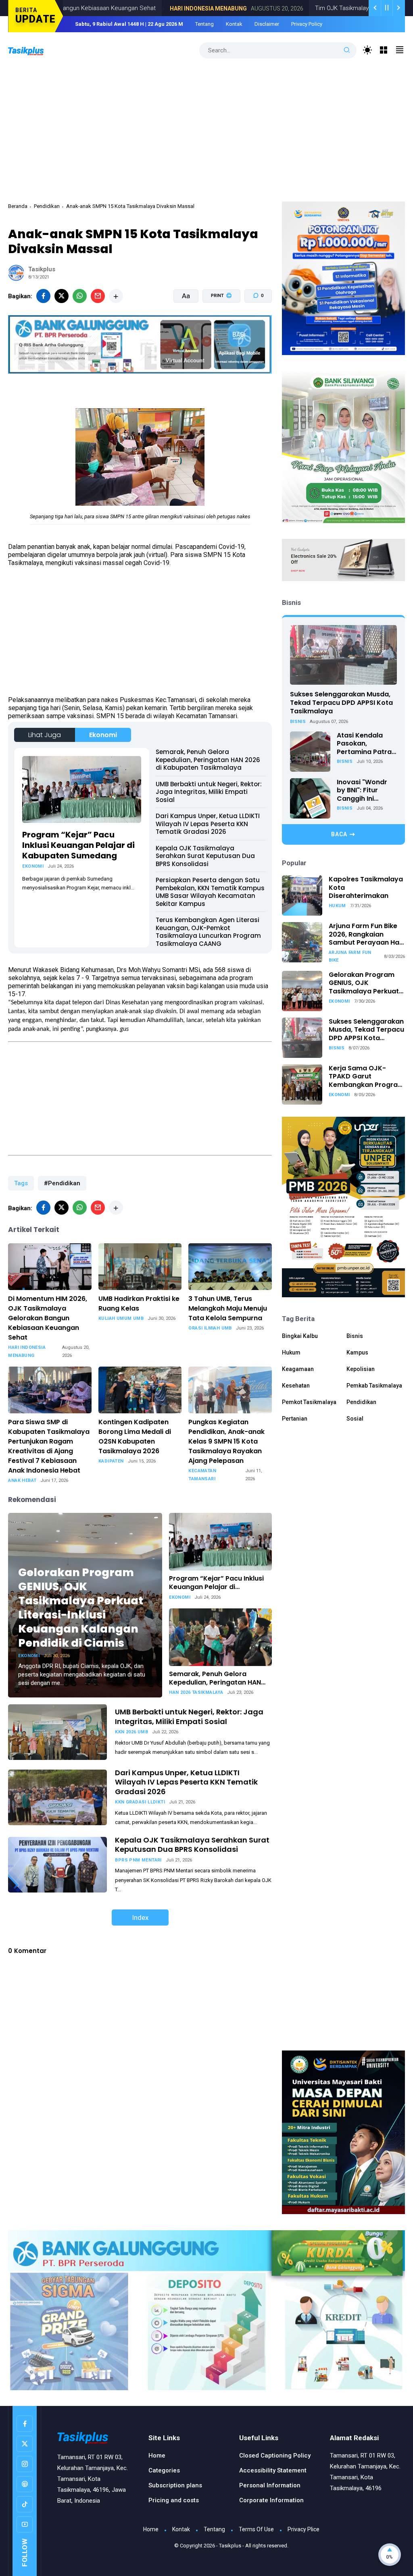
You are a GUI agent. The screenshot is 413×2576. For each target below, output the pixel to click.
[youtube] (25, 2524)
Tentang (204, 24)
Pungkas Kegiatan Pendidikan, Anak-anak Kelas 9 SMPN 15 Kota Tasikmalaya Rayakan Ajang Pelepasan (226, 1441)
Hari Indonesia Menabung (138, 8)
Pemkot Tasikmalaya (309, 1402)
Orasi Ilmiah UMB (210, 1328)
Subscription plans (175, 2485)
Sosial (355, 1419)
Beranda (18, 206)
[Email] (98, 296)
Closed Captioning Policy (275, 2456)
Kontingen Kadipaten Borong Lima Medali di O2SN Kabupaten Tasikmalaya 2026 (135, 1437)
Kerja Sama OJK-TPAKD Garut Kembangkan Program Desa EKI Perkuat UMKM (366, 1077)
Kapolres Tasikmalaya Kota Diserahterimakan (366, 888)
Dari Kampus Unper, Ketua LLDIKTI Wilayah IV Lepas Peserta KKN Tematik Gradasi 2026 (208, 824)
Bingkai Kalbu (300, 1336)
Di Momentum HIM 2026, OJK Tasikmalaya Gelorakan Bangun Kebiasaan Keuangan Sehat (48, 1318)
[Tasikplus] (34, 50)
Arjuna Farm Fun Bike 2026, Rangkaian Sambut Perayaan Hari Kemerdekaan (366, 935)
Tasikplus (230, 2546)
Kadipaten (111, 1461)
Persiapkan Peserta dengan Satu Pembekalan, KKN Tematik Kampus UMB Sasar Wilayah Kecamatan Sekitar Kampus (210, 892)
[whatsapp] (80, 296)
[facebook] (43, 296)
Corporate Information (271, 2500)
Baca (339, 834)
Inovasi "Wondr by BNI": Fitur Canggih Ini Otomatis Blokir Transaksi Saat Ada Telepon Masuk (362, 791)
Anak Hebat (22, 1480)
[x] (62, 296)
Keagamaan (298, 1369)
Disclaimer (267, 24)
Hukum (337, 906)
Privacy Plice (303, 2529)
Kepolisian (361, 1369)
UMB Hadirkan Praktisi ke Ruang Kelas (139, 1304)
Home (157, 2456)
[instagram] (25, 2464)
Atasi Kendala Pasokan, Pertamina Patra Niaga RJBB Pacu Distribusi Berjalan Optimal (367, 744)
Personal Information (270, 2485)
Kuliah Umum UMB (121, 1318)
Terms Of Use (256, 2529)
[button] (216, 326)
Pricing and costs (174, 2500)
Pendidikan (47, 206)
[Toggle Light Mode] (368, 50)
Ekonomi (103, 735)
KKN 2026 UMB (131, 1732)
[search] (347, 50)
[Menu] (384, 50)
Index (140, 1917)
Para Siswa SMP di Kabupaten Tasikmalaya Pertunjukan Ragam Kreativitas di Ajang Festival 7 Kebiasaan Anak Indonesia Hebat (49, 1446)
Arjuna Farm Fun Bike (350, 956)
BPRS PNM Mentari (138, 1860)
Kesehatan (296, 1386)
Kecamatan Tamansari (202, 1475)
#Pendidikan (62, 1183)
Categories (164, 2470)
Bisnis (298, 722)
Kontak (234, 24)
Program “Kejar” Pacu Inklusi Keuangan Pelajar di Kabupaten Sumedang (78, 845)
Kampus (357, 1352)
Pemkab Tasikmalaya (374, 1386)
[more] (116, 296)
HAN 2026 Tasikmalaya (196, 1692)
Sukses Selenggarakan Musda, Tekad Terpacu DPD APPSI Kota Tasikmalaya (341, 703)
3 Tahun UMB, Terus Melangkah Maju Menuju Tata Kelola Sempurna (228, 1308)
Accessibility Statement (273, 2470)
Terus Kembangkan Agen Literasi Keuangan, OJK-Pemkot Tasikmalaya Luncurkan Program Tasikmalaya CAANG (208, 932)
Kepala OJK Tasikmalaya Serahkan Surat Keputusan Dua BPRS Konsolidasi (205, 856)
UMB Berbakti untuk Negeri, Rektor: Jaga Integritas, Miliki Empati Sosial (209, 792)
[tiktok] (25, 2504)
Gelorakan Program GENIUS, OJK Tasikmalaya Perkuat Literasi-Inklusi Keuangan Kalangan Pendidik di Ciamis (81, 1608)
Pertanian (295, 1419)
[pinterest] (25, 2484)
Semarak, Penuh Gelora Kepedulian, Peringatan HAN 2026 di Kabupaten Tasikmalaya (208, 760)
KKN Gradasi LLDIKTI (140, 1802)
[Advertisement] (207, 129)
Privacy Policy (307, 24)
